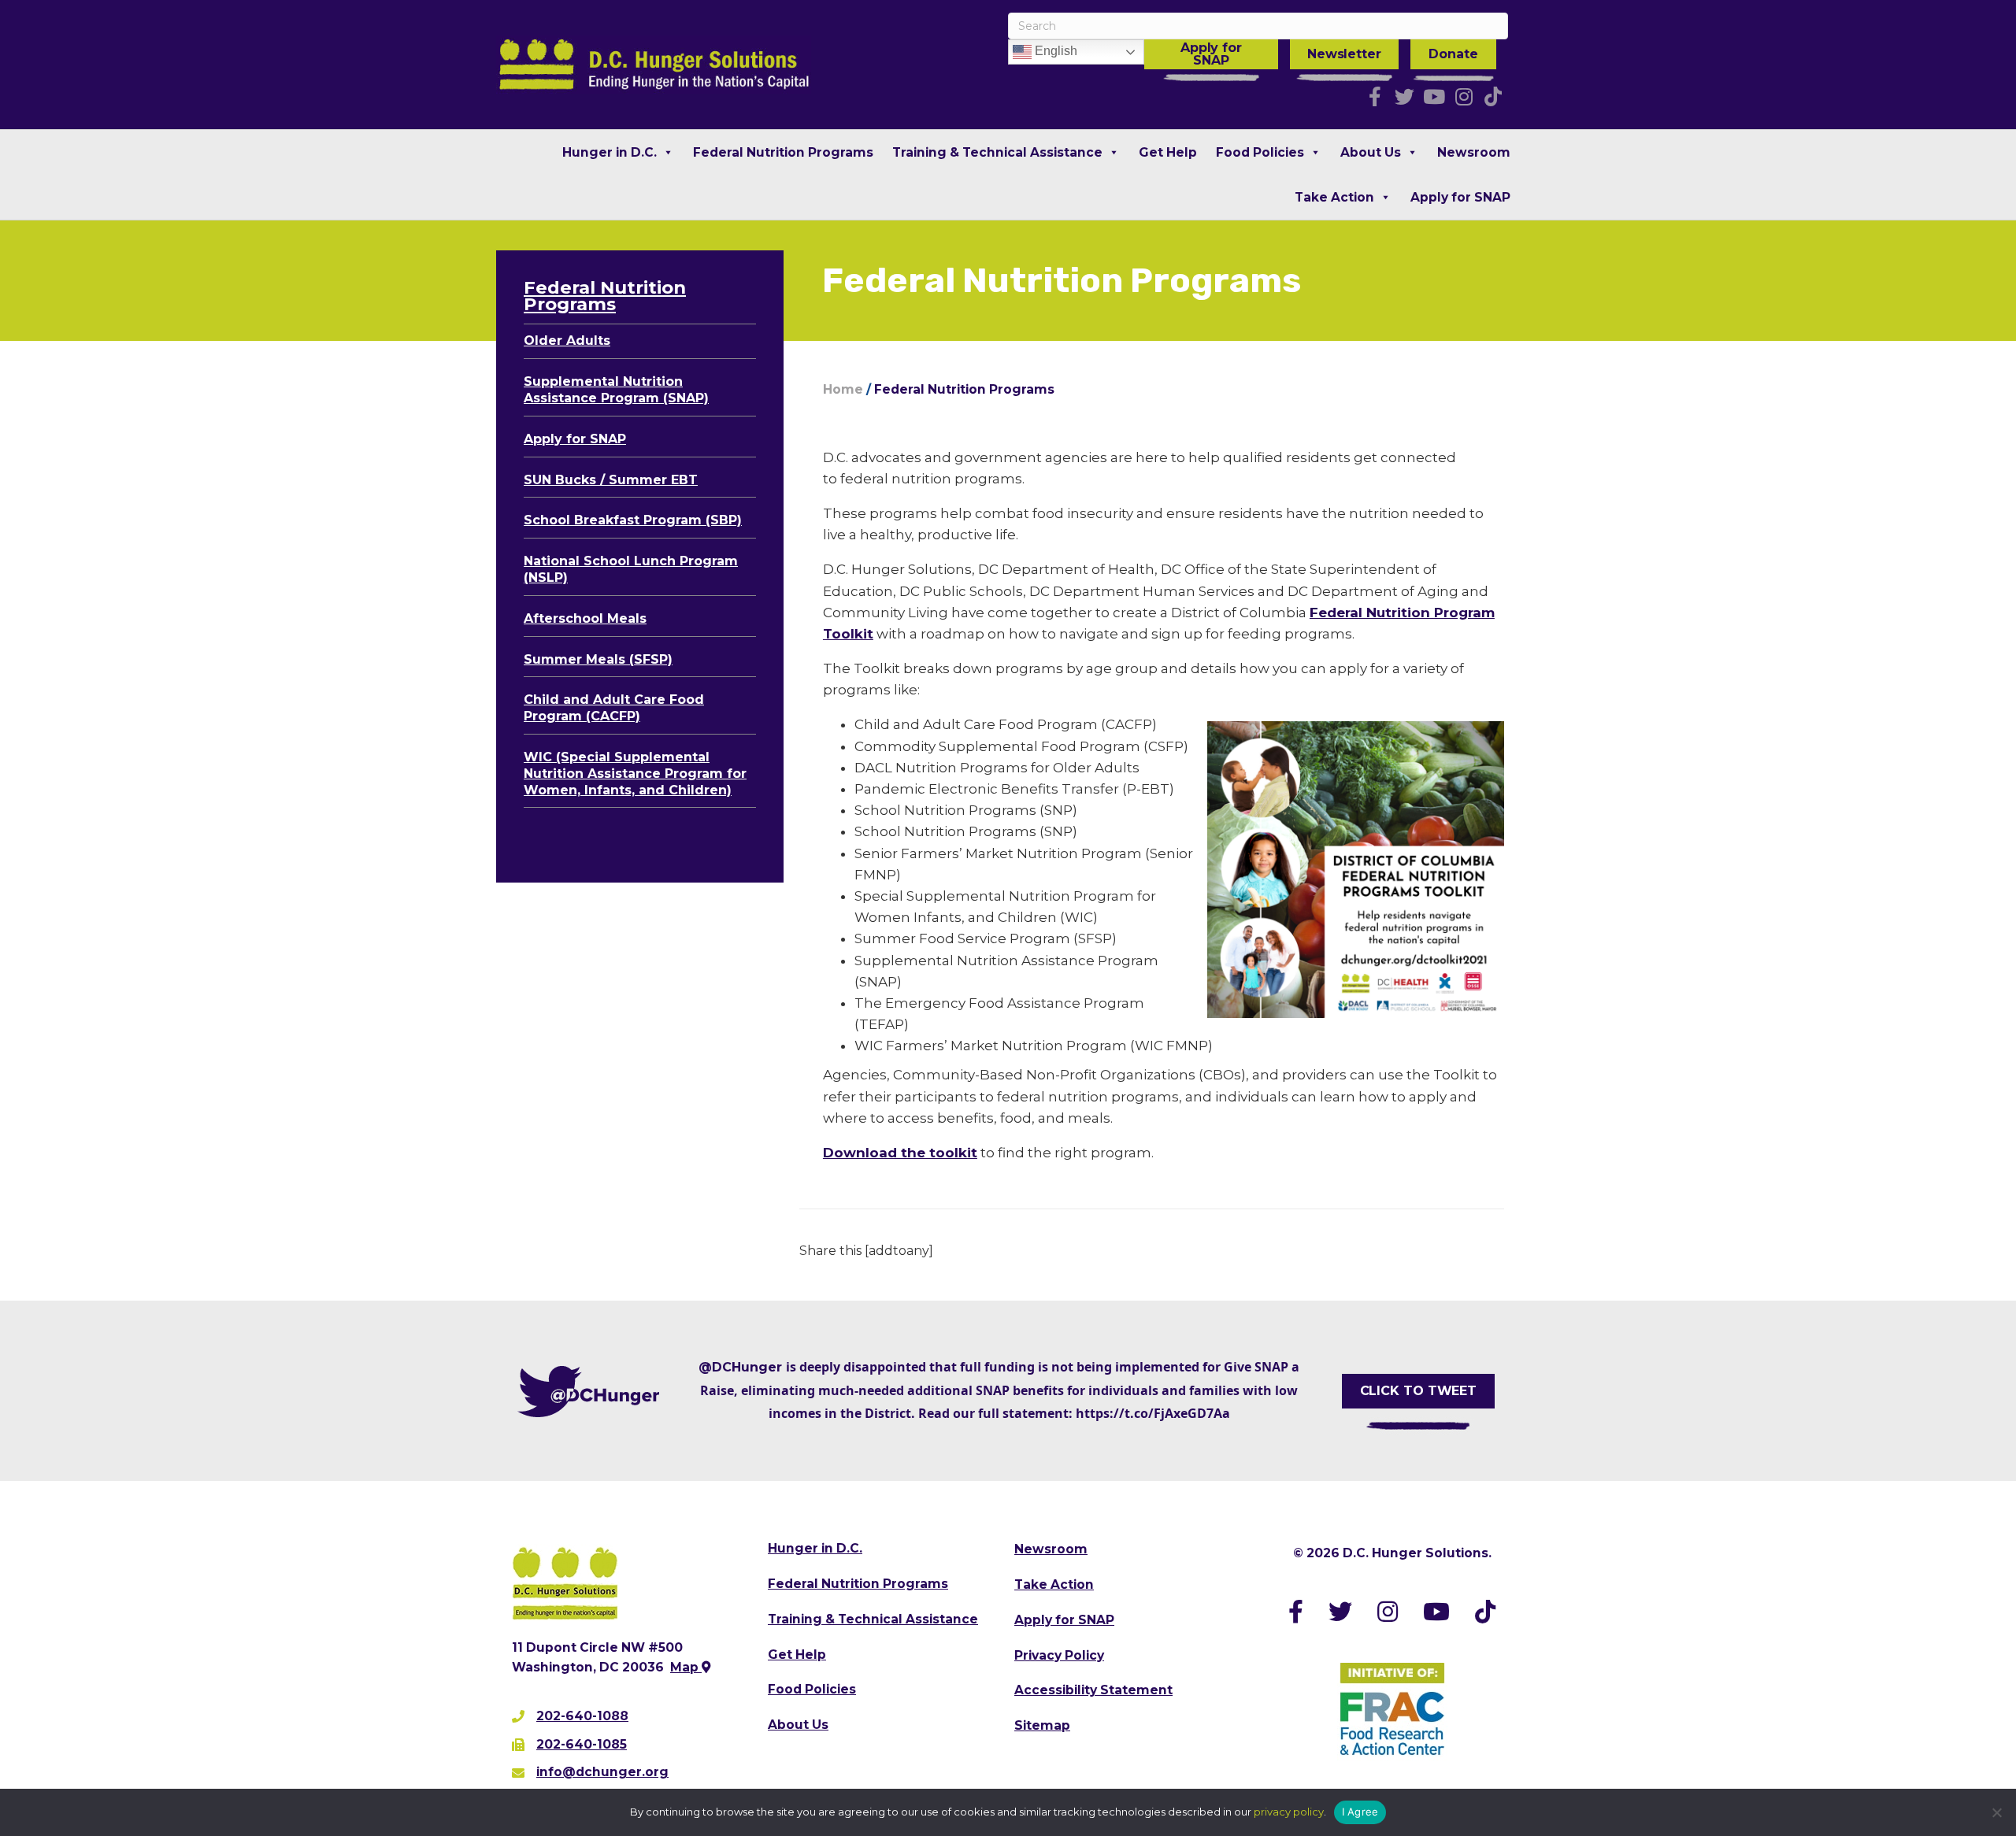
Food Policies (1260, 152)
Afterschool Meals (585, 618)
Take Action (1334, 197)
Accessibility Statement (1093, 1690)
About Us (1371, 152)
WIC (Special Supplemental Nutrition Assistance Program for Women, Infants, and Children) (635, 774)
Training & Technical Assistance (997, 152)
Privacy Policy (1059, 1655)
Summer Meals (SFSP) (598, 659)
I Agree (1360, 1812)
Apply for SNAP (1211, 54)
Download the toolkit (900, 1153)
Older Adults (567, 341)
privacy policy (1289, 1812)
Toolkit (848, 634)
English (1054, 51)
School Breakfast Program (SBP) (633, 520)
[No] (1996, 1812)
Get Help (1168, 152)
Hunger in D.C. (610, 152)
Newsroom (1474, 152)
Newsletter (1344, 54)
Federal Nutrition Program (1402, 613)
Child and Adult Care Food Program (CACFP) (614, 708)
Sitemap (1042, 1725)
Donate (1453, 54)
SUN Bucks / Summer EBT (611, 480)
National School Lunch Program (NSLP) (631, 569)
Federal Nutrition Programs (783, 152)
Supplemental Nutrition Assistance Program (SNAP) (616, 390)
